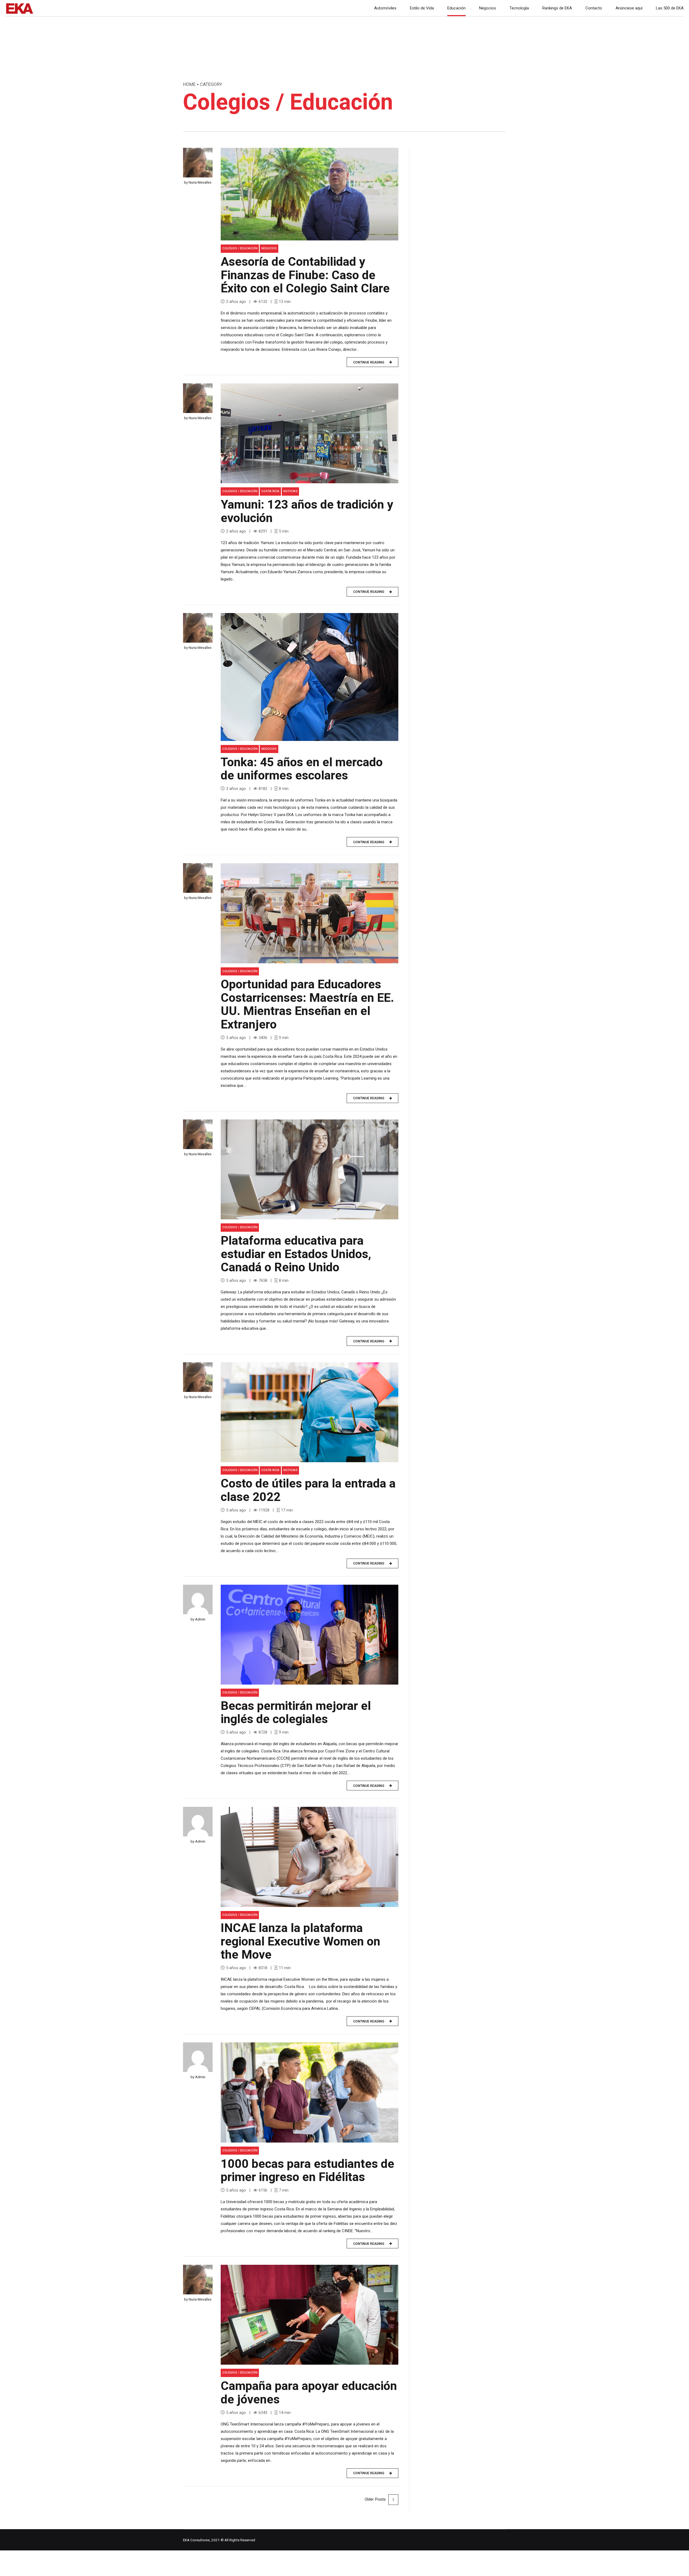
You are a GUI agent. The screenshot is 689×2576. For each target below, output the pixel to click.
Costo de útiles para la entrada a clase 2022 (308, 1490)
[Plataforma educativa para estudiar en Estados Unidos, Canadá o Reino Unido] (310, 1169)
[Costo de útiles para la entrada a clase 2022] (310, 1412)
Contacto (594, 8)
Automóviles (385, 8)
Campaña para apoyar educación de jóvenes (309, 2393)
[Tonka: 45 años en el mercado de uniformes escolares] (310, 677)
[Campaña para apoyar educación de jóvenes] (310, 2315)
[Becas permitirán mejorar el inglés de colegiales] (310, 1635)
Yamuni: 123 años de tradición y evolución (307, 512)
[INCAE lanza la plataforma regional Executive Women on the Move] (310, 1857)
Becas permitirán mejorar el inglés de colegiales (296, 1713)
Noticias (291, 491)
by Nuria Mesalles (198, 182)
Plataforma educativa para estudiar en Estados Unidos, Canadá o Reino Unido (296, 1254)
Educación (456, 8)
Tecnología (519, 8)
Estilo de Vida (422, 8)
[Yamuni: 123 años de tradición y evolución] (310, 433)
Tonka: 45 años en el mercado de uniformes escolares (302, 769)
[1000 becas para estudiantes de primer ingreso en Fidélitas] (310, 2092)
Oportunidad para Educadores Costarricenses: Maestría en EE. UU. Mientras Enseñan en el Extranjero (307, 1005)
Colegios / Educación (240, 248)
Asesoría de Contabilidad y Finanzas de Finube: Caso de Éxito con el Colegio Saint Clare (305, 275)
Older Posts (375, 2499)
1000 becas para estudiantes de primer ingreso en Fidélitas (307, 2171)
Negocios (488, 8)
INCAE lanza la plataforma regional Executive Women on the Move (300, 1942)
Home (189, 85)
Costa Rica (270, 491)
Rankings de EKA (557, 8)
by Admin (198, 1619)
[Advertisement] (463, 196)
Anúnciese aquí (629, 8)
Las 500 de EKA (670, 8)
